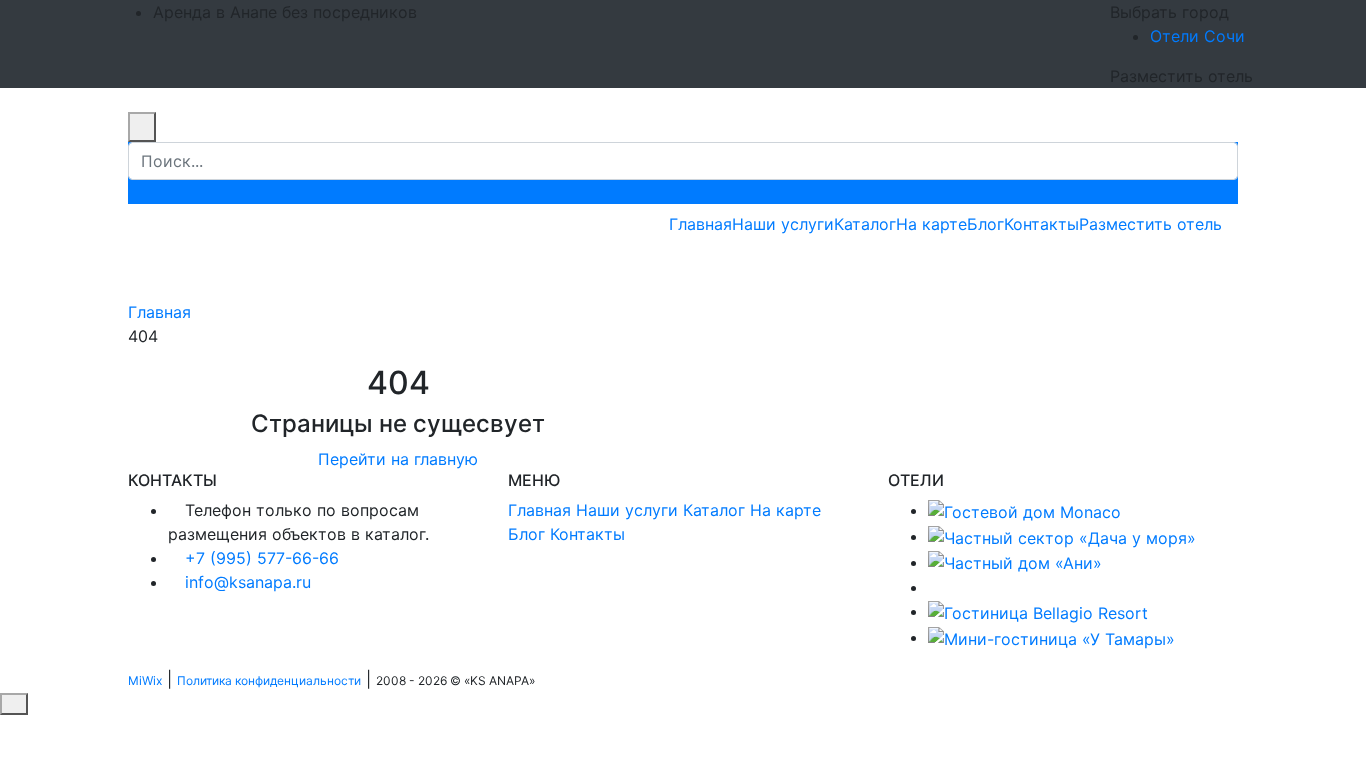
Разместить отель (1150, 224)
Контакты (1041, 224)
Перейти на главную (398, 459)
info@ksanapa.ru (248, 582)
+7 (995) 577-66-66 (262, 558)
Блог (985, 224)
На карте (931, 224)
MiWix (145, 680)
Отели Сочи (1197, 36)
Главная (700, 224)
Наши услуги (783, 224)
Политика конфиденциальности (269, 680)
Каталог (865, 224)
